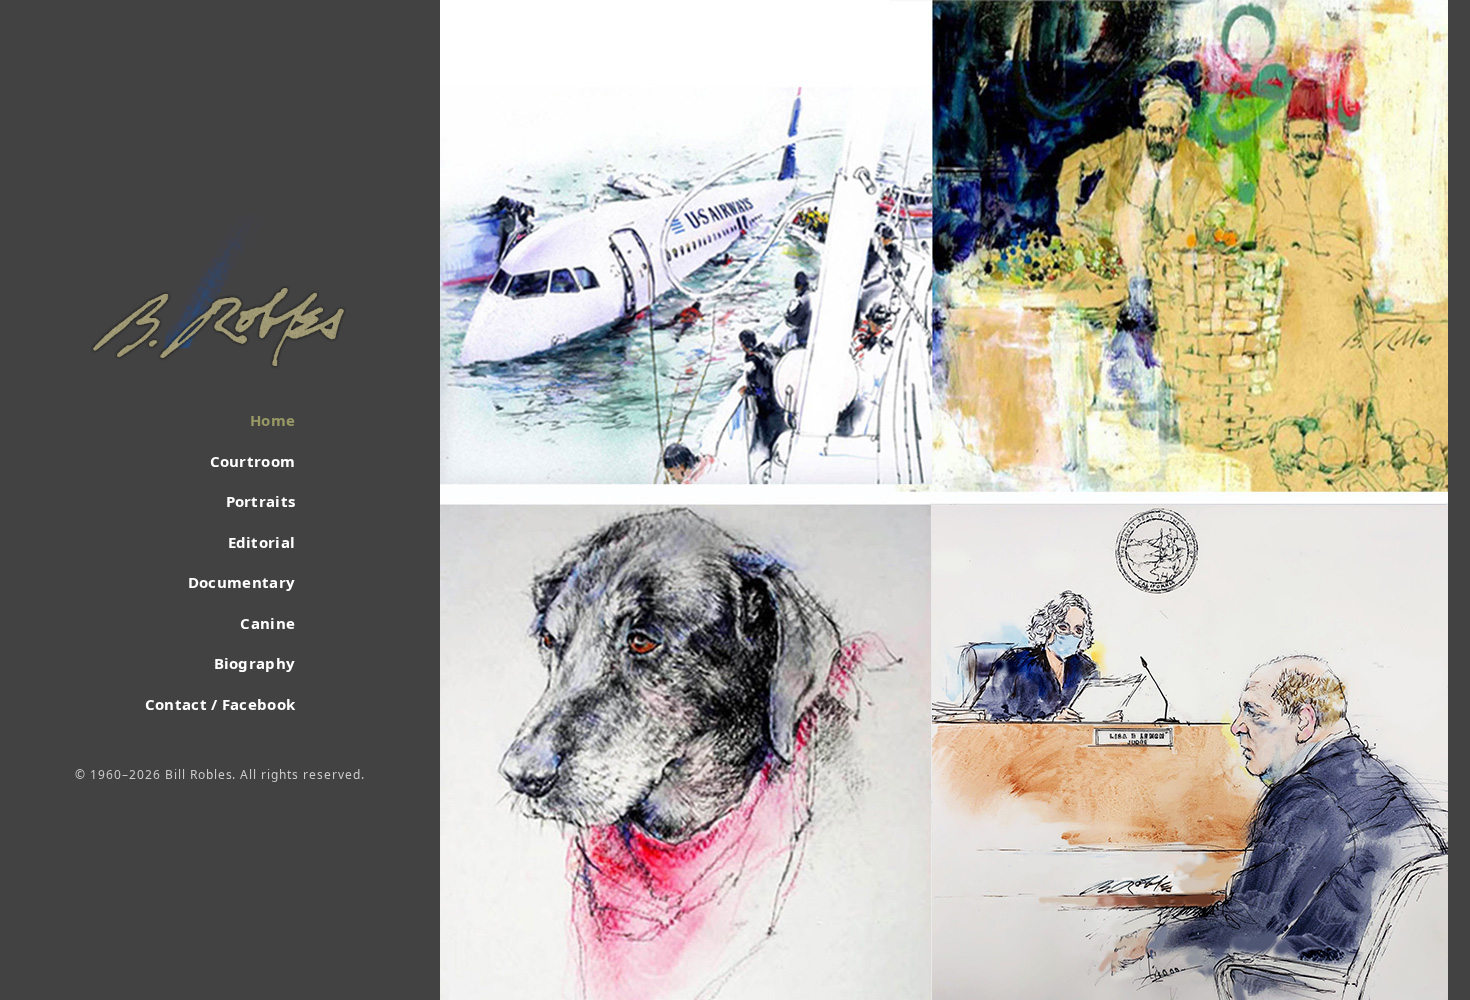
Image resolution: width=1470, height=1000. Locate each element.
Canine (267, 623)
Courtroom (252, 461)
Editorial (261, 542)
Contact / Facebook (220, 704)
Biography (254, 663)
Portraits (260, 501)
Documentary (241, 582)
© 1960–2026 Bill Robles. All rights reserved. (219, 774)
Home (272, 420)
